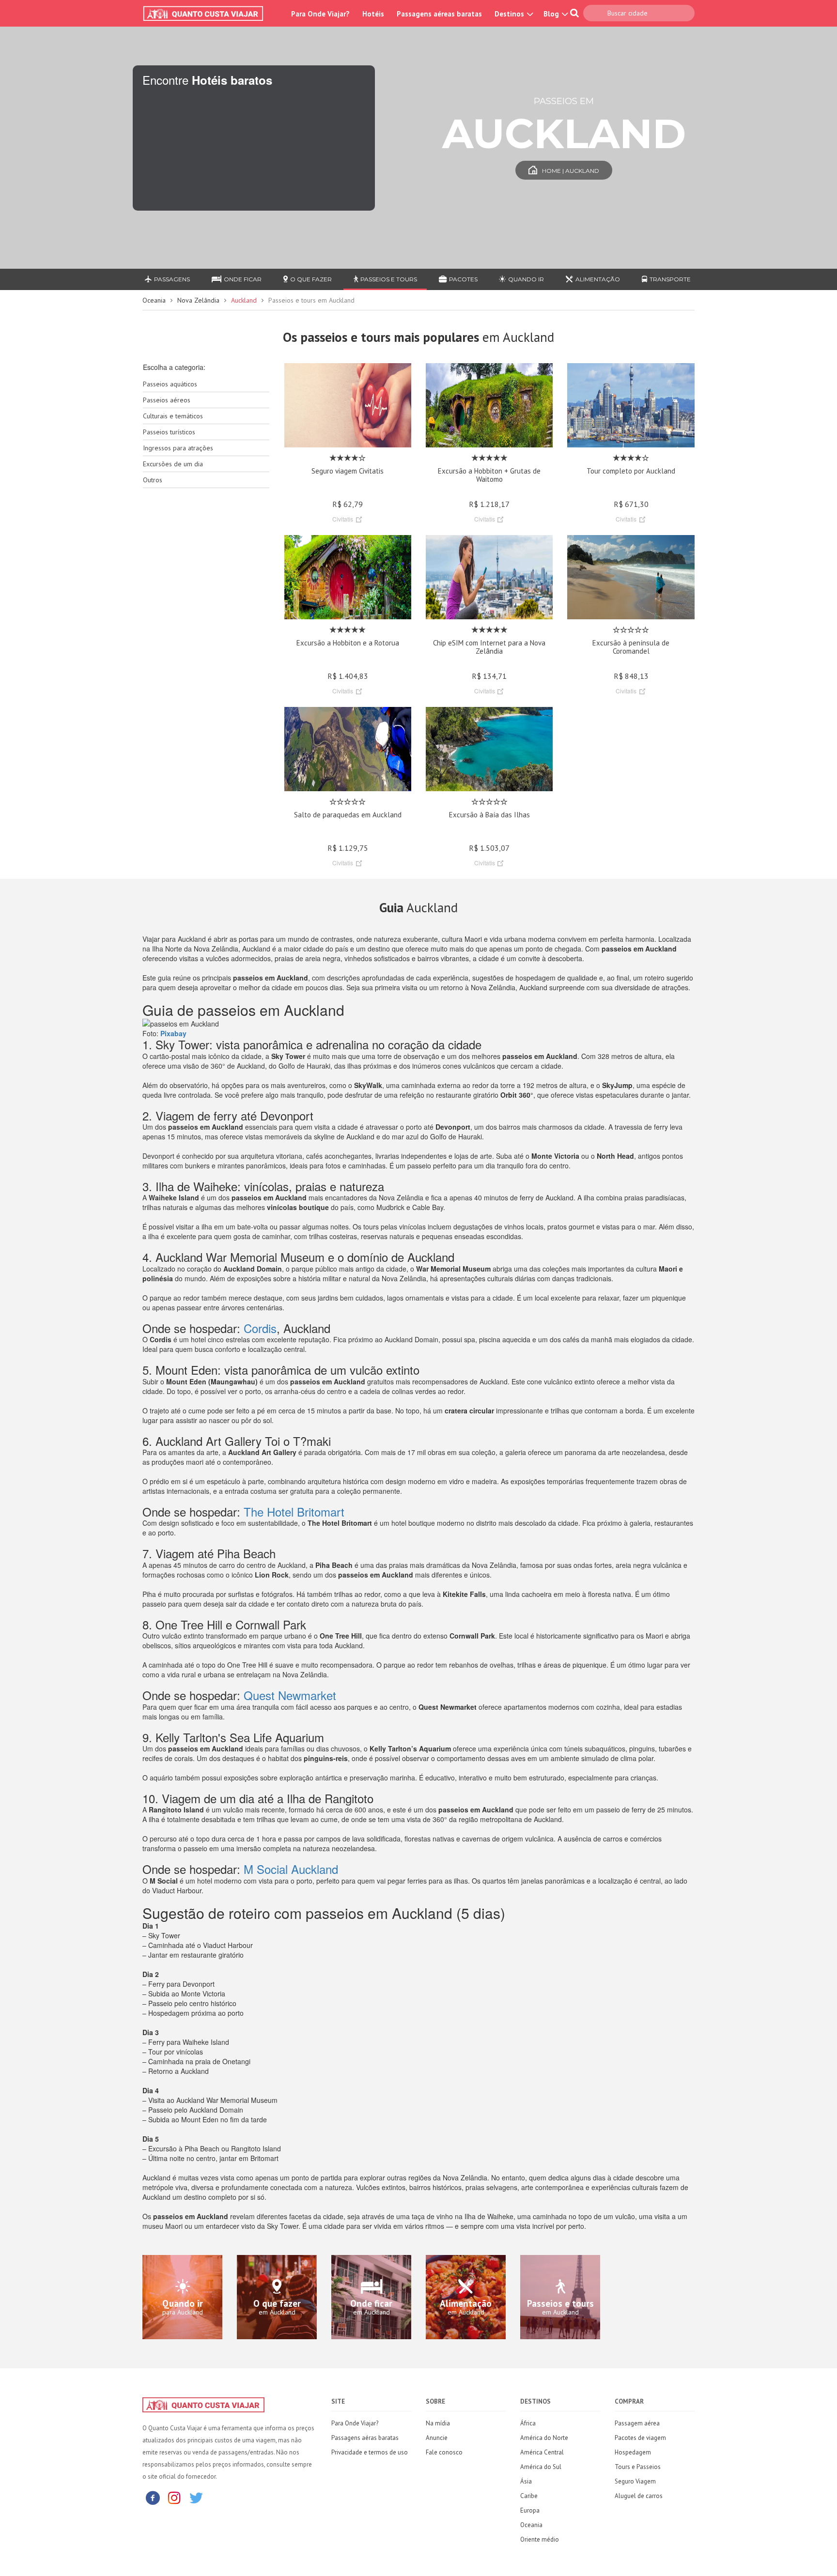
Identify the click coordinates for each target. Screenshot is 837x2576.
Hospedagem (633, 2452)
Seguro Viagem (635, 2481)
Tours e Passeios (638, 2467)
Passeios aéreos (167, 400)
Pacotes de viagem (640, 2438)
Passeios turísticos (169, 432)
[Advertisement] (206, 648)
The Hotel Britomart (294, 1511)
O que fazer (311, 279)
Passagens (172, 279)
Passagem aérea (637, 2423)
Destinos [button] (510, 14)
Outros (153, 480)
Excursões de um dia (173, 464)
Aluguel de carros (639, 2496)
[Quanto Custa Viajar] (208, 14)
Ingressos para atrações (178, 448)
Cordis (260, 1328)
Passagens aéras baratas (365, 2438)
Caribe (529, 2496)
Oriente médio (540, 2539)
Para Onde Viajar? (320, 14)
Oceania (154, 300)
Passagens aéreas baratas (439, 14)
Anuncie (437, 2438)
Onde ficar (243, 279)
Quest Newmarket (290, 1695)
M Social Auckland (291, 1869)
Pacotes (463, 279)
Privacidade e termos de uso (370, 2452)
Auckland (244, 300)
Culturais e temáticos (173, 416)
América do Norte (544, 2438)
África (528, 2423)
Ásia (526, 2481)
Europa (530, 2510)
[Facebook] (153, 2497)
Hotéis (373, 14)
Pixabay (173, 1033)
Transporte (670, 279)
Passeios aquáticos (170, 384)
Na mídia (438, 2423)
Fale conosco (444, 2452)
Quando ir (526, 279)
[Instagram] (174, 2497)
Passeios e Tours (389, 279)
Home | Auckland (571, 171)
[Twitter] (196, 2497)
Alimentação (598, 279)
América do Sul (541, 2467)
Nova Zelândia (198, 300)
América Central (542, 2452)
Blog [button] (552, 14)
